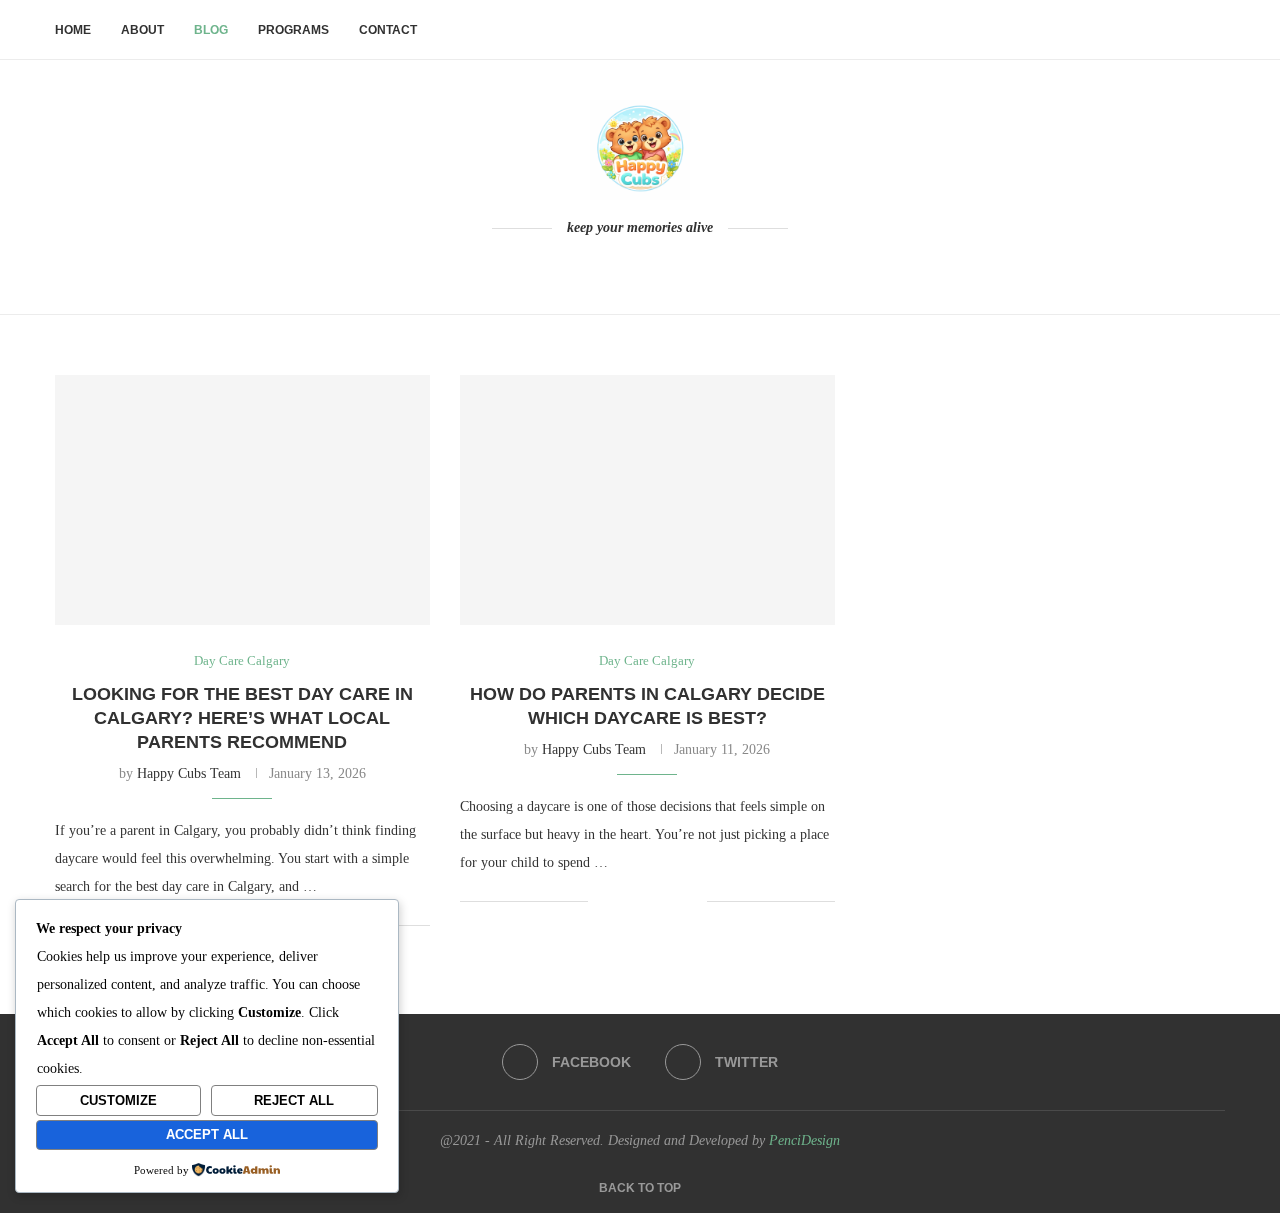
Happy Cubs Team (189, 773)
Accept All (207, 1134)
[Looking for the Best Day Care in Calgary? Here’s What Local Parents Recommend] (242, 500)
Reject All (294, 1100)
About (142, 30)
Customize (118, 1100)
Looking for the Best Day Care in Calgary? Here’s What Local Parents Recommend (242, 718)
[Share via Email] (691, 901)
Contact (388, 30)
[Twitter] (654, 267)
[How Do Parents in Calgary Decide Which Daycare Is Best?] (647, 500)
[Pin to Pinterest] (670, 901)
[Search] (1215, 30)
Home (73, 30)
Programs (293, 30)
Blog (211, 30)
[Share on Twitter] (649, 901)
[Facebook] (626, 267)
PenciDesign (804, 1140)
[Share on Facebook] (628, 901)
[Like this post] (603, 901)
